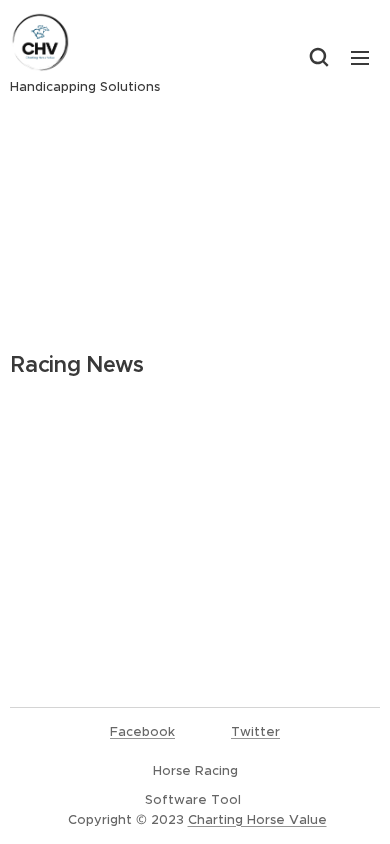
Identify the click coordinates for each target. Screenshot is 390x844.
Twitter (255, 731)
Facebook (142, 731)
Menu (360, 57)
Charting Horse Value (257, 819)
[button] (319, 57)
